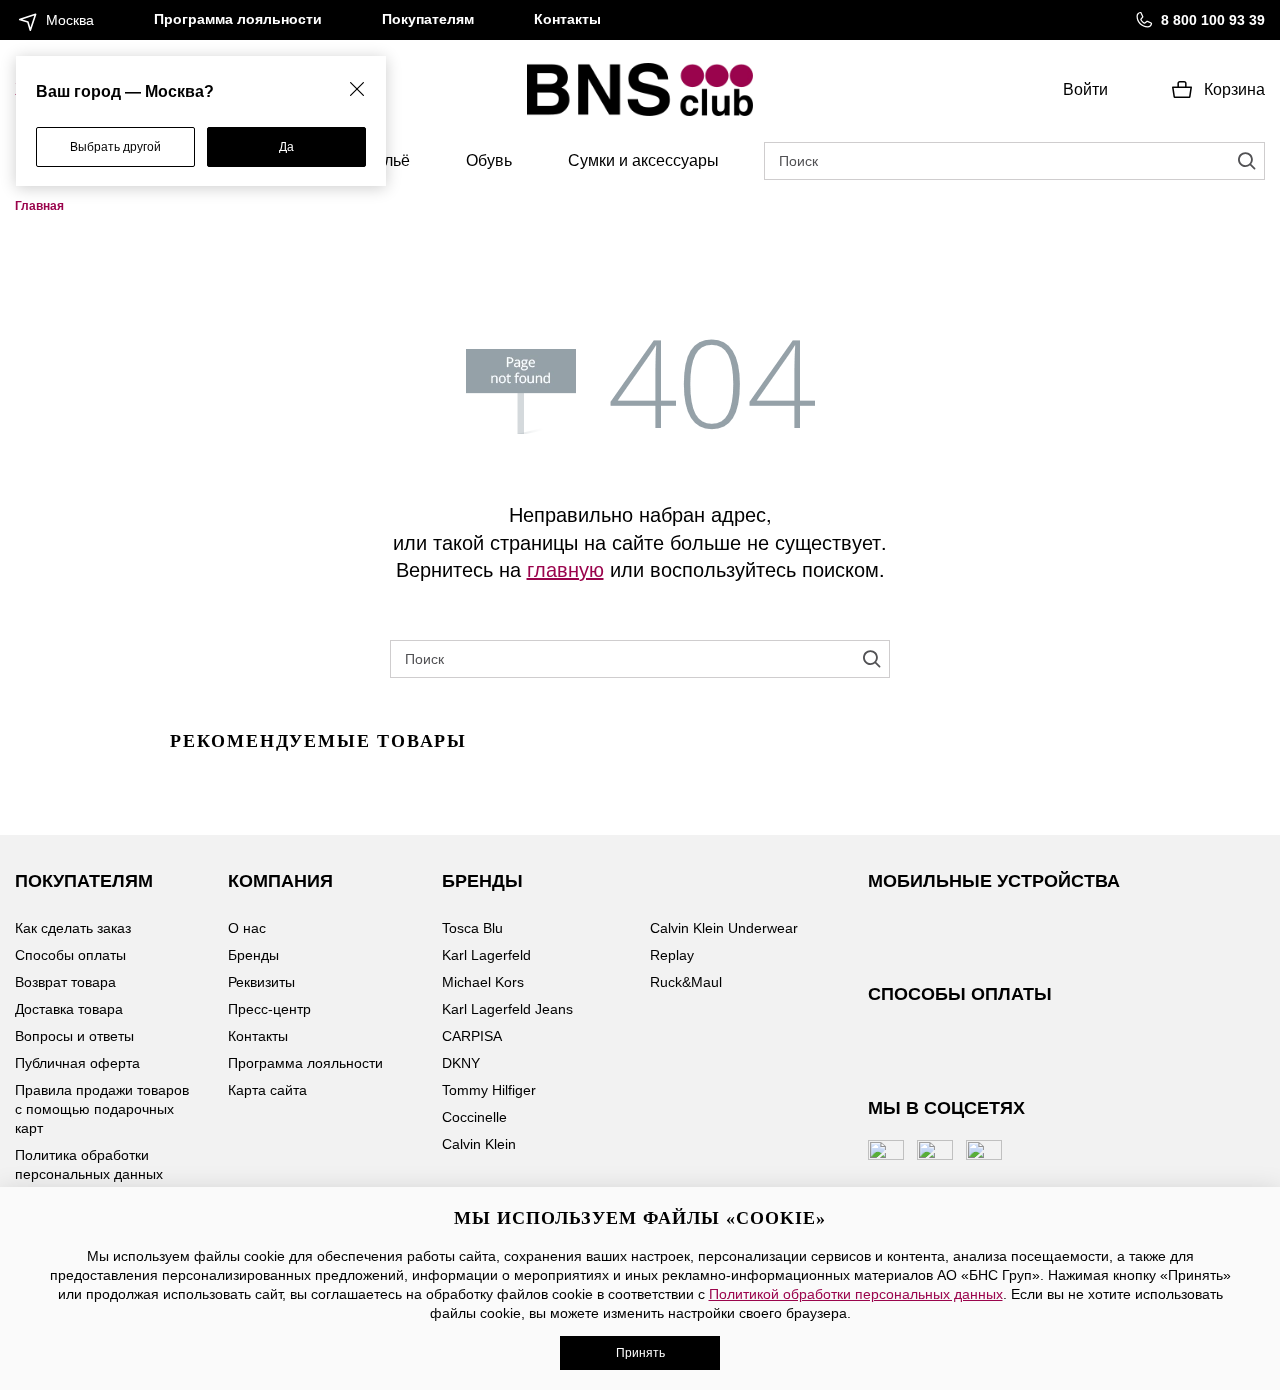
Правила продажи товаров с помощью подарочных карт (102, 1109)
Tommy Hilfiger (489, 1090)
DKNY (461, 1063)
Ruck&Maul (686, 982)
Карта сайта (267, 1090)
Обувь (489, 160)
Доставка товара (69, 1009)
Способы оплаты (70, 955)
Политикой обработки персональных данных (856, 1294)
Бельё (387, 160)
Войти (1085, 89)
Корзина (1234, 89)
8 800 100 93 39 (1213, 20)
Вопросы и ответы (74, 1036)
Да (286, 147)
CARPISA (472, 1036)
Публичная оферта (77, 1063)
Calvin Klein (479, 1144)
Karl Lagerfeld (486, 955)
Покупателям (428, 19)
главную (565, 568)
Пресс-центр (269, 1009)
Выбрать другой (115, 147)
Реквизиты (261, 982)
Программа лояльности (238, 19)
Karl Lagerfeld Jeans (507, 1009)
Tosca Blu (472, 928)
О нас (247, 928)
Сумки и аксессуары (643, 160)
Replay (672, 955)
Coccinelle (474, 1117)
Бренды (253, 955)
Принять (640, 1353)
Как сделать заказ (73, 928)
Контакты (567, 19)
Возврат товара (65, 982)
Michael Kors (483, 982)
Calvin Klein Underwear (724, 928)
